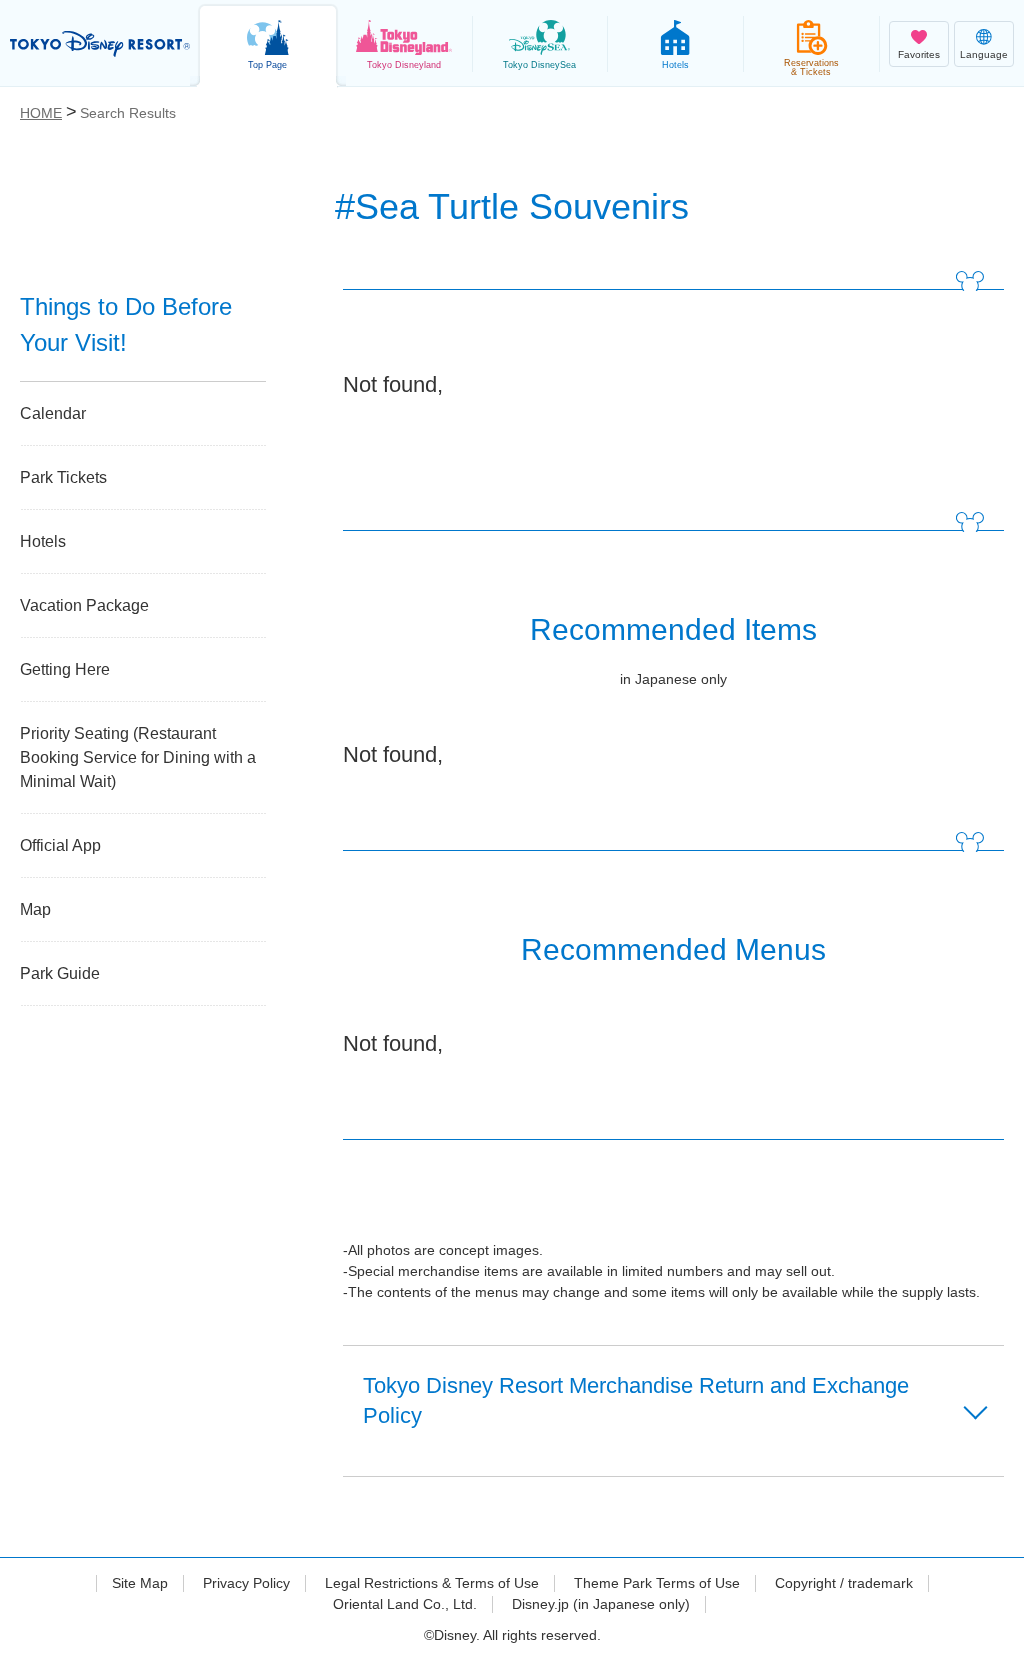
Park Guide (60, 973)
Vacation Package (84, 605)
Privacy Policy (246, 1583)
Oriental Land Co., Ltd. (405, 1604)
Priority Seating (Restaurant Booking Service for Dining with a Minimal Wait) (138, 757)
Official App (60, 845)
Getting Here (65, 669)
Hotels (43, 541)
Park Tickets (63, 477)
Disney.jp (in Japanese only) (601, 1604)
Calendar (53, 413)
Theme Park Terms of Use (657, 1583)
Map (35, 909)
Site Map (140, 1583)
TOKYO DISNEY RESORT (100, 44)
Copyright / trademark (844, 1583)
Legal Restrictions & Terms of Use (432, 1583)
